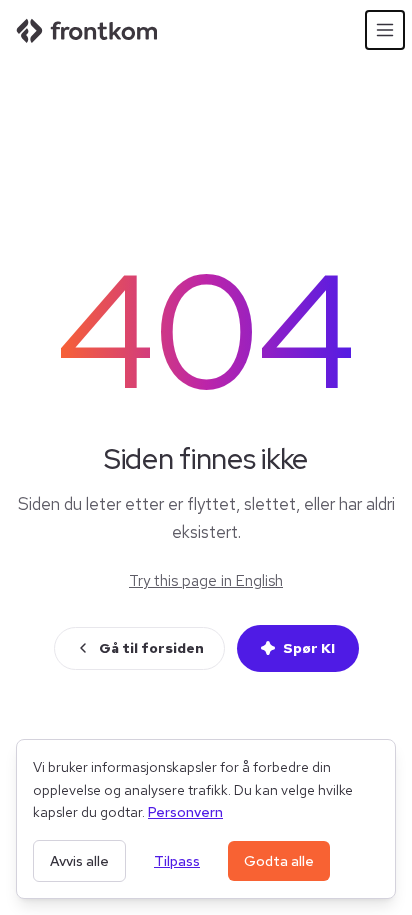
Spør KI (309, 648)
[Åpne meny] (385, 30)
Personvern (185, 812)
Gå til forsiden (151, 648)
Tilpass (177, 861)
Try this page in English (206, 581)
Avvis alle (79, 861)
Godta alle (279, 861)
